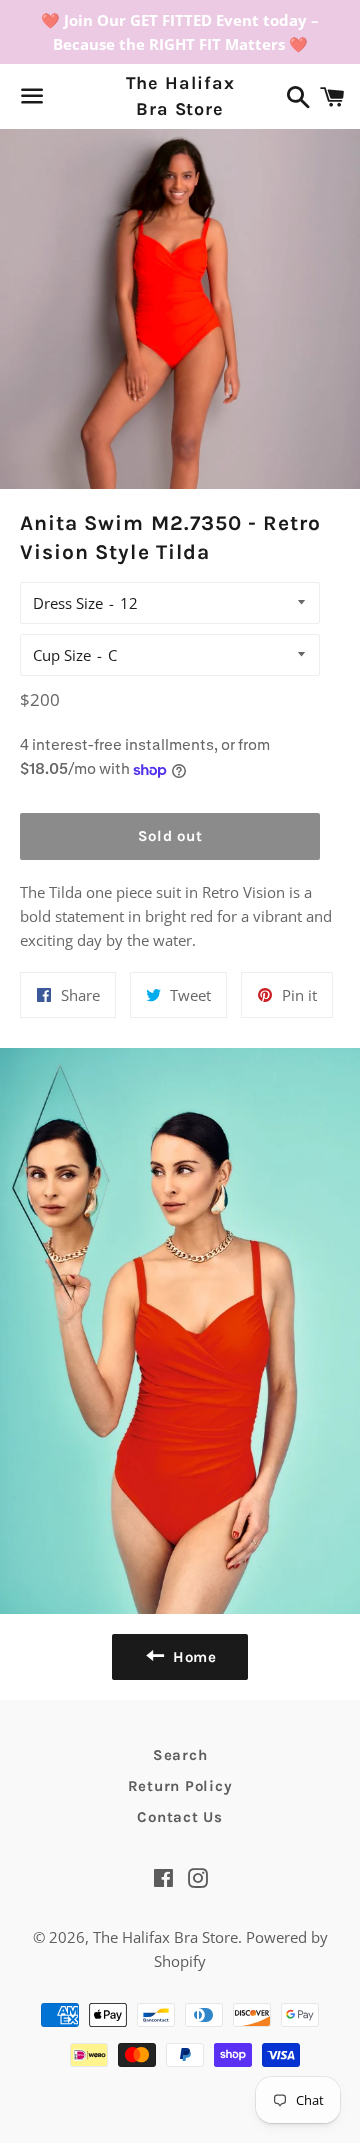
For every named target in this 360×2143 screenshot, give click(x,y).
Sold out (170, 836)
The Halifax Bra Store (180, 95)
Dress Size (68, 603)
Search (180, 1755)
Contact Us (180, 1817)
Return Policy (180, 1786)
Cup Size (62, 655)
